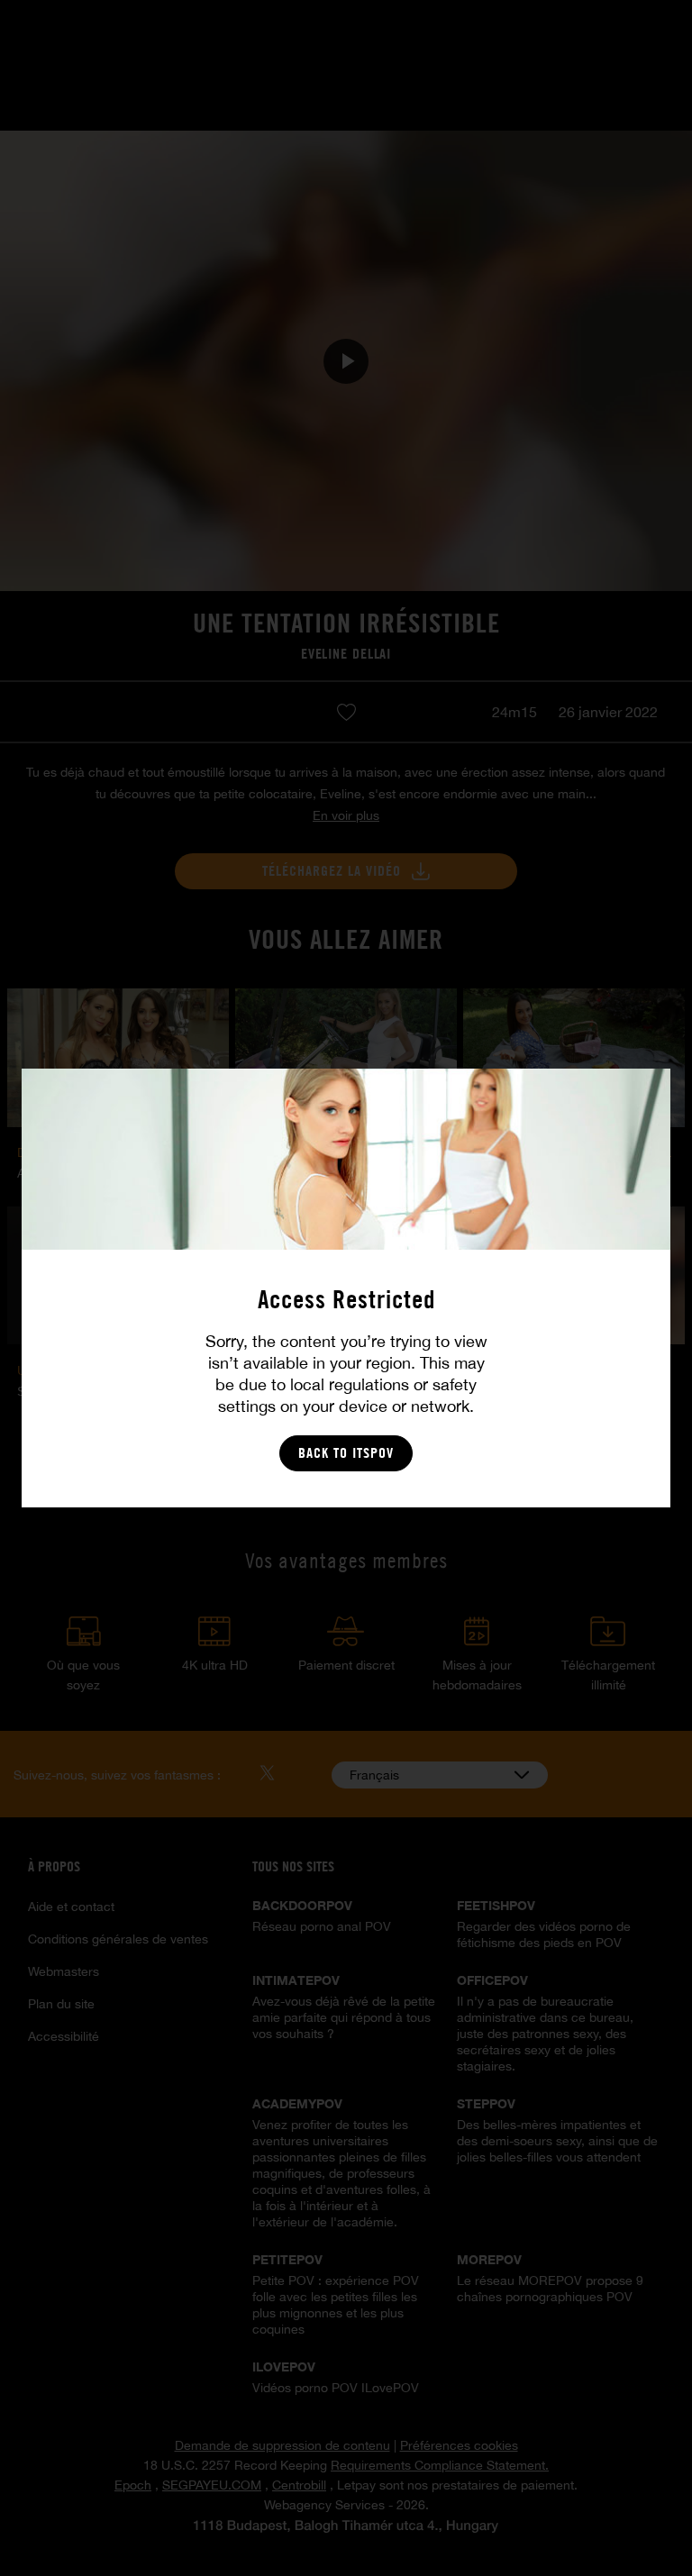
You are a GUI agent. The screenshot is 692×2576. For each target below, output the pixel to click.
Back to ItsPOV (346, 1453)
